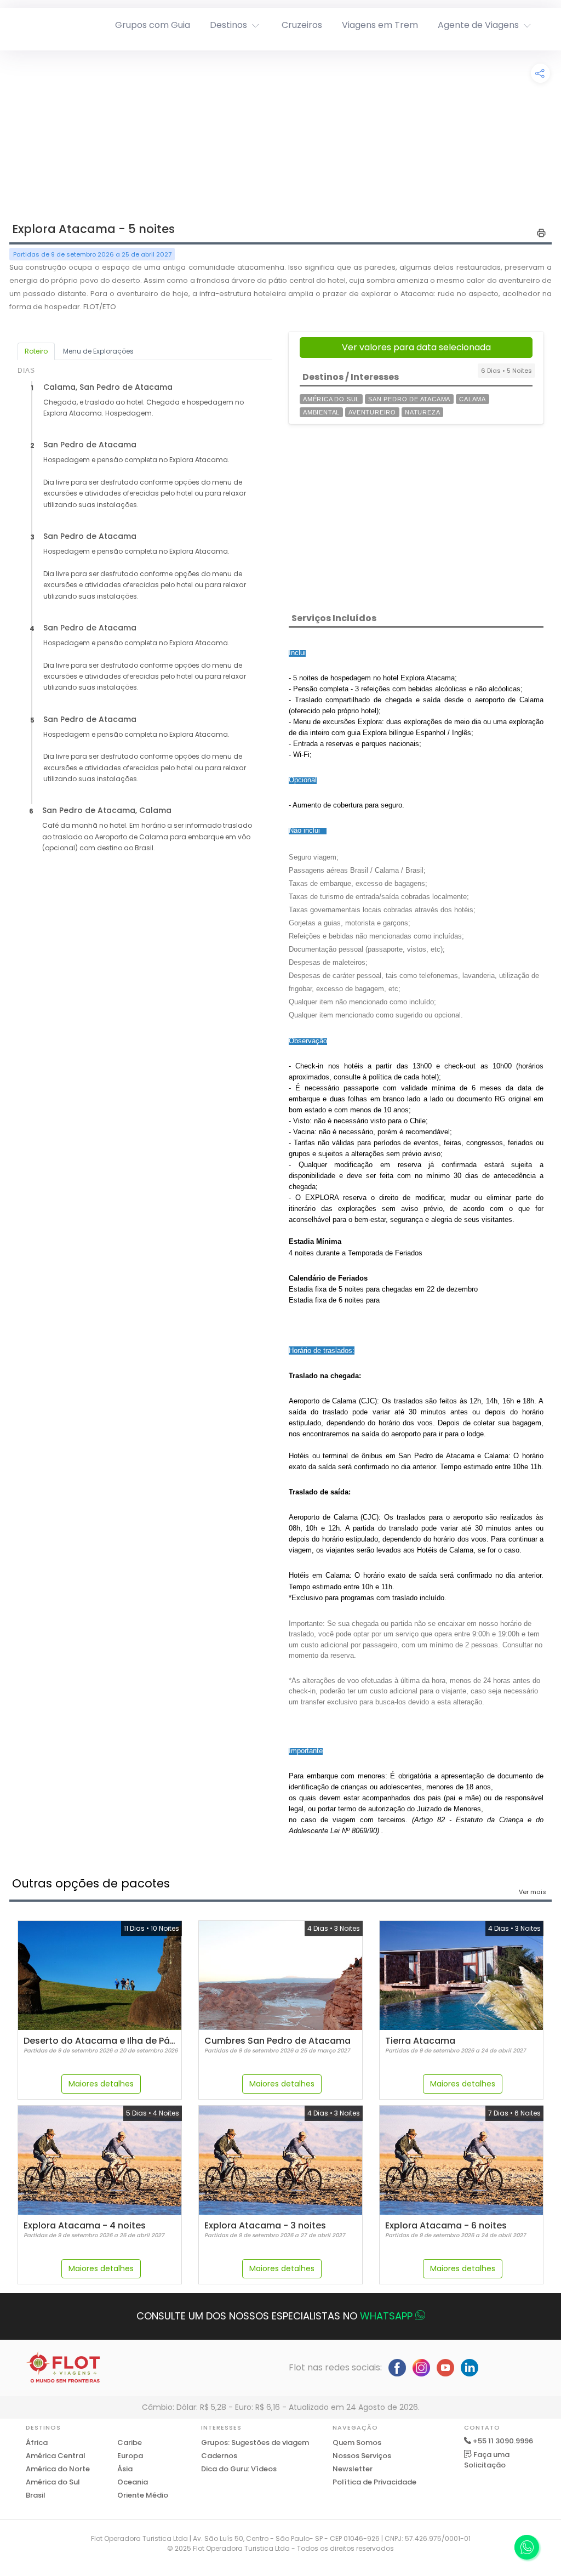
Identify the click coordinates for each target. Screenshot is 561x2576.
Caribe (130, 2443)
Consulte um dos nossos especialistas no (274, 2316)
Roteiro (36, 351)
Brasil (36, 2495)
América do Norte (58, 2469)
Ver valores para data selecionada (416, 347)
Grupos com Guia (153, 25)
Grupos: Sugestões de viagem (255, 2443)
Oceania (133, 2482)
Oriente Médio (143, 2495)
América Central (56, 2456)
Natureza (422, 412)
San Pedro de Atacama (409, 399)
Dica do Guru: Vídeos (239, 2469)
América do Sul (331, 399)
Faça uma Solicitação (487, 2460)
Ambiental (321, 412)
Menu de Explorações (98, 351)
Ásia (125, 2469)
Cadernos (219, 2456)
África (37, 2443)
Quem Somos (357, 2443)
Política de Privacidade (374, 2482)
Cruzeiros (302, 25)
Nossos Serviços (362, 2456)
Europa (130, 2456)
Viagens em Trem (380, 25)
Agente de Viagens (478, 25)
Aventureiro (372, 412)
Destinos (228, 25)
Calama (473, 399)
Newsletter (353, 2469)
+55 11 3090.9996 (503, 2441)
